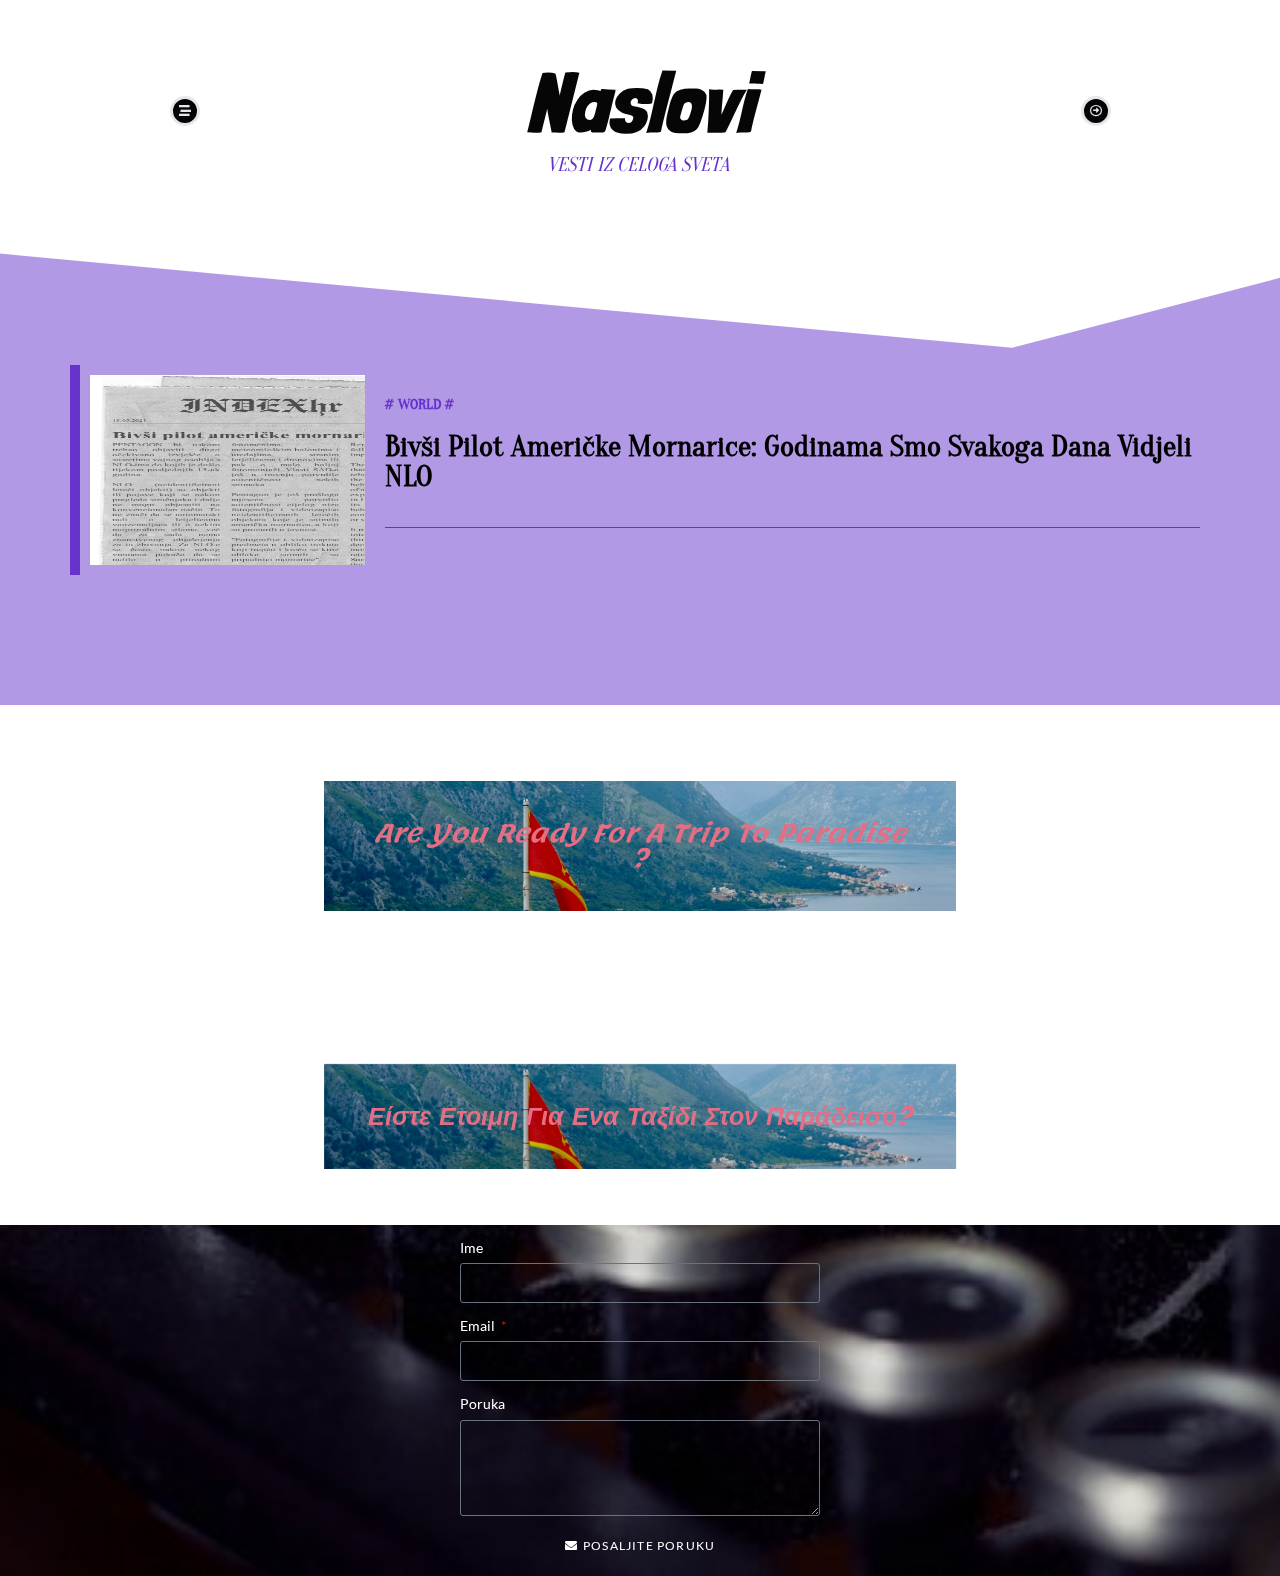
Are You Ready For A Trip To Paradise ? (640, 845)
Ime (471, 1247)
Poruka (482, 1403)
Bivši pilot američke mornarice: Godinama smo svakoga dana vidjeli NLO (788, 461)
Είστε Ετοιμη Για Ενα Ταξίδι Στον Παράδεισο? (640, 1116)
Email (479, 1325)
